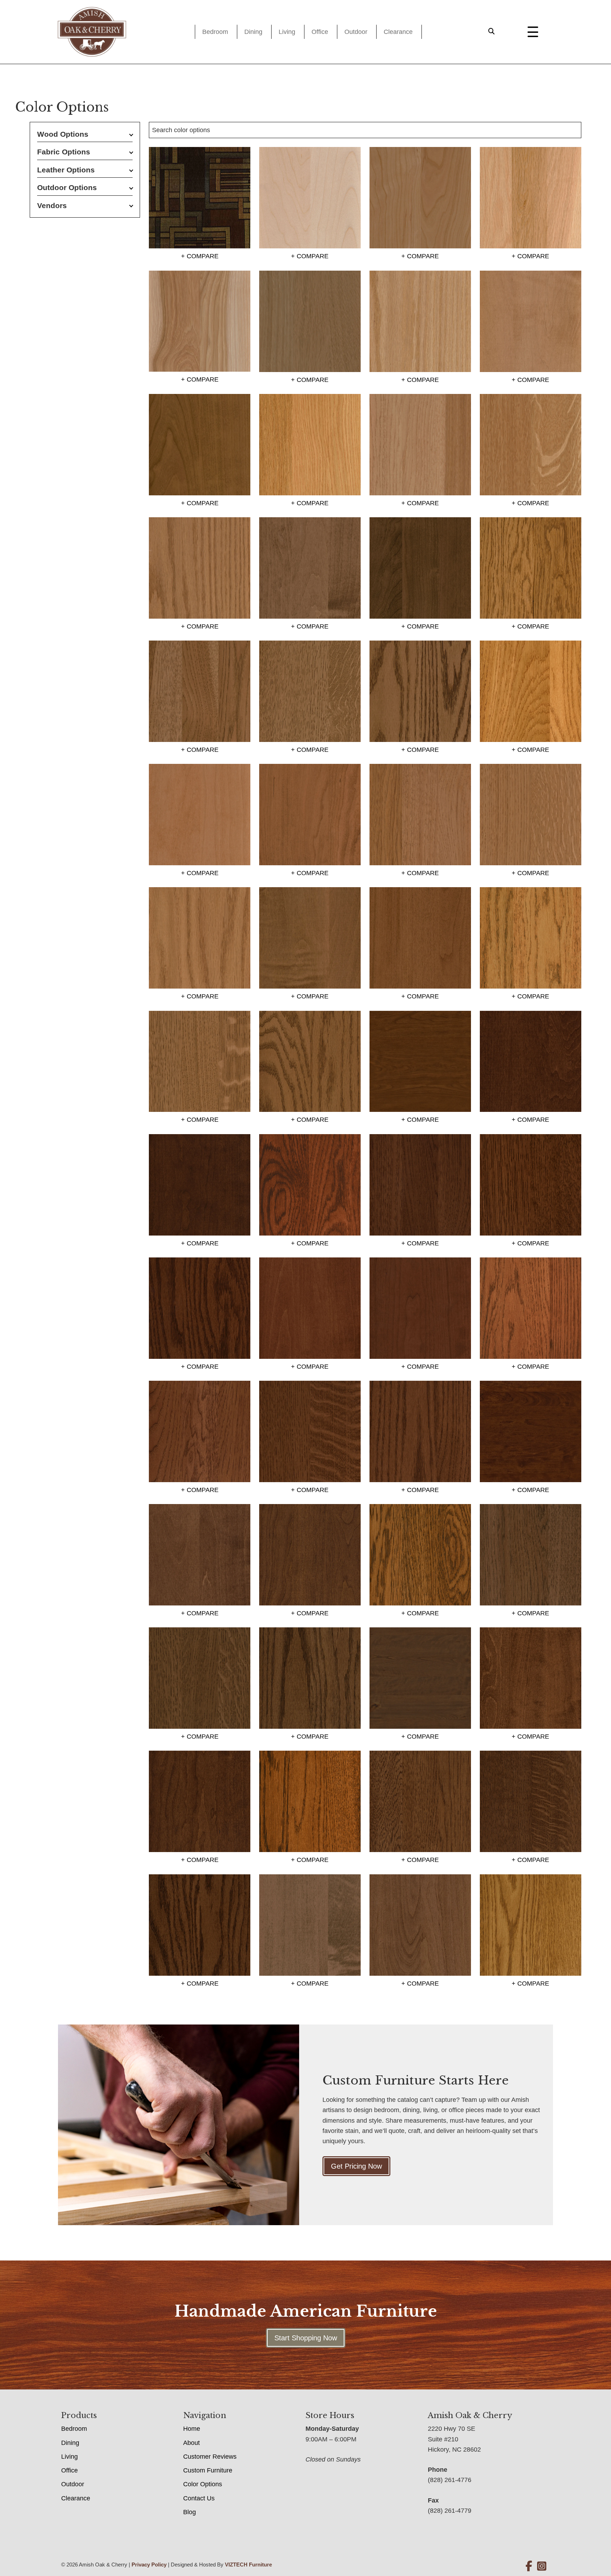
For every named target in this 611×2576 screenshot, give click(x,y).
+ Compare (200, 256)
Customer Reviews (210, 2457)
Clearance (398, 32)
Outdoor (356, 32)
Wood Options (63, 134)
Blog (190, 2512)
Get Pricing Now (356, 2166)
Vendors (52, 205)
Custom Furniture (208, 2470)
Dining (253, 32)
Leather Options (66, 170)
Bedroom (215, 32)
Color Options (203, 2484)
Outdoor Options (67, 187)
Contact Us (199, 2498)
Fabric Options (64, 152)
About (191, 2443)
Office (320, 32)
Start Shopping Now (306, 2338)
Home (192, 2429)
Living (287, 32)
